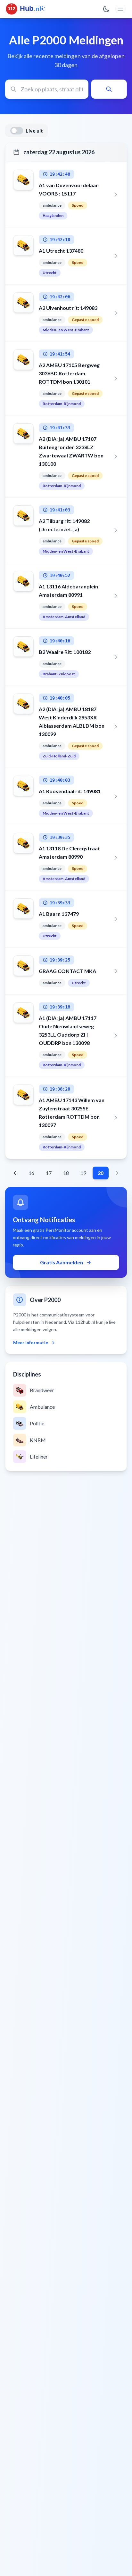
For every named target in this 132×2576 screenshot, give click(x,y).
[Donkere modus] (106, 9)
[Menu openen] (120, 9)
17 (49, 1173)
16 (31, 1173)
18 (66, 1173)
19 (83, 1173)
